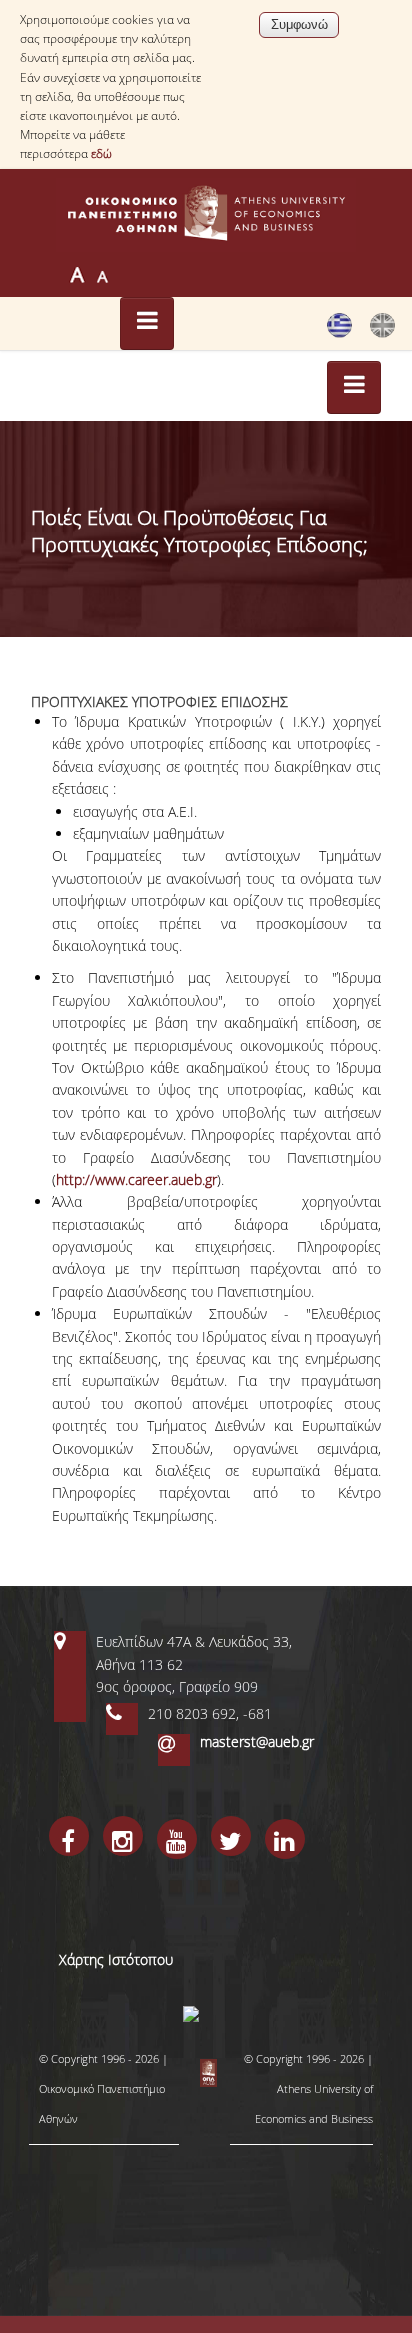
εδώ (101, 153)
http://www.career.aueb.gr (136, 1179)
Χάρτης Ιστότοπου (116, 1959)
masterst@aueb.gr (257, 1741)
